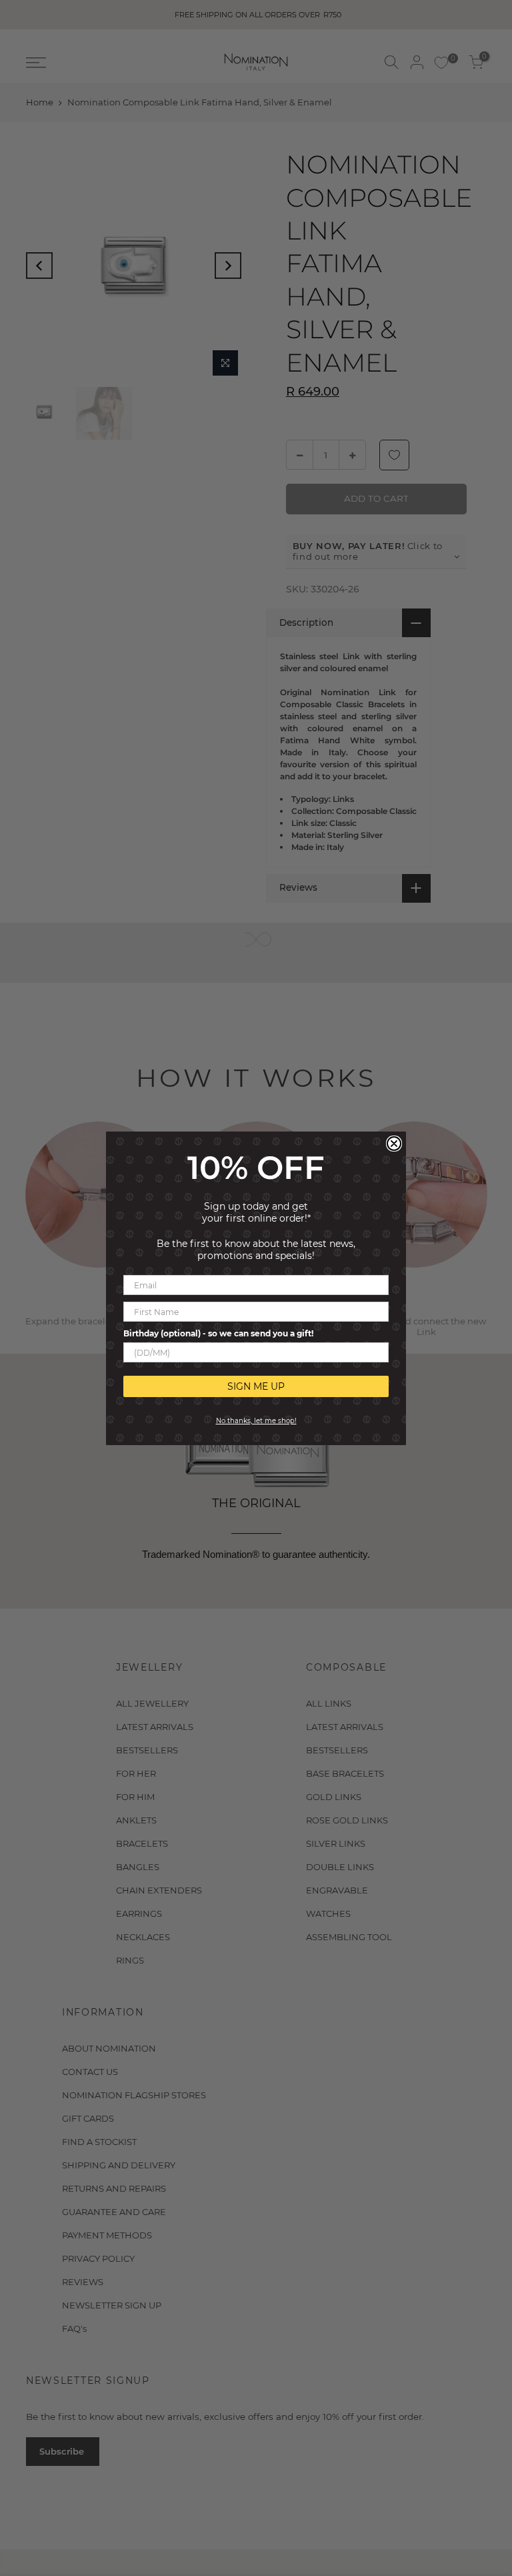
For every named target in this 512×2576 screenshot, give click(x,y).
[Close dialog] (394, 1144)
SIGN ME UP (256, 1386)
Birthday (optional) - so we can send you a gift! (218, 1333)
